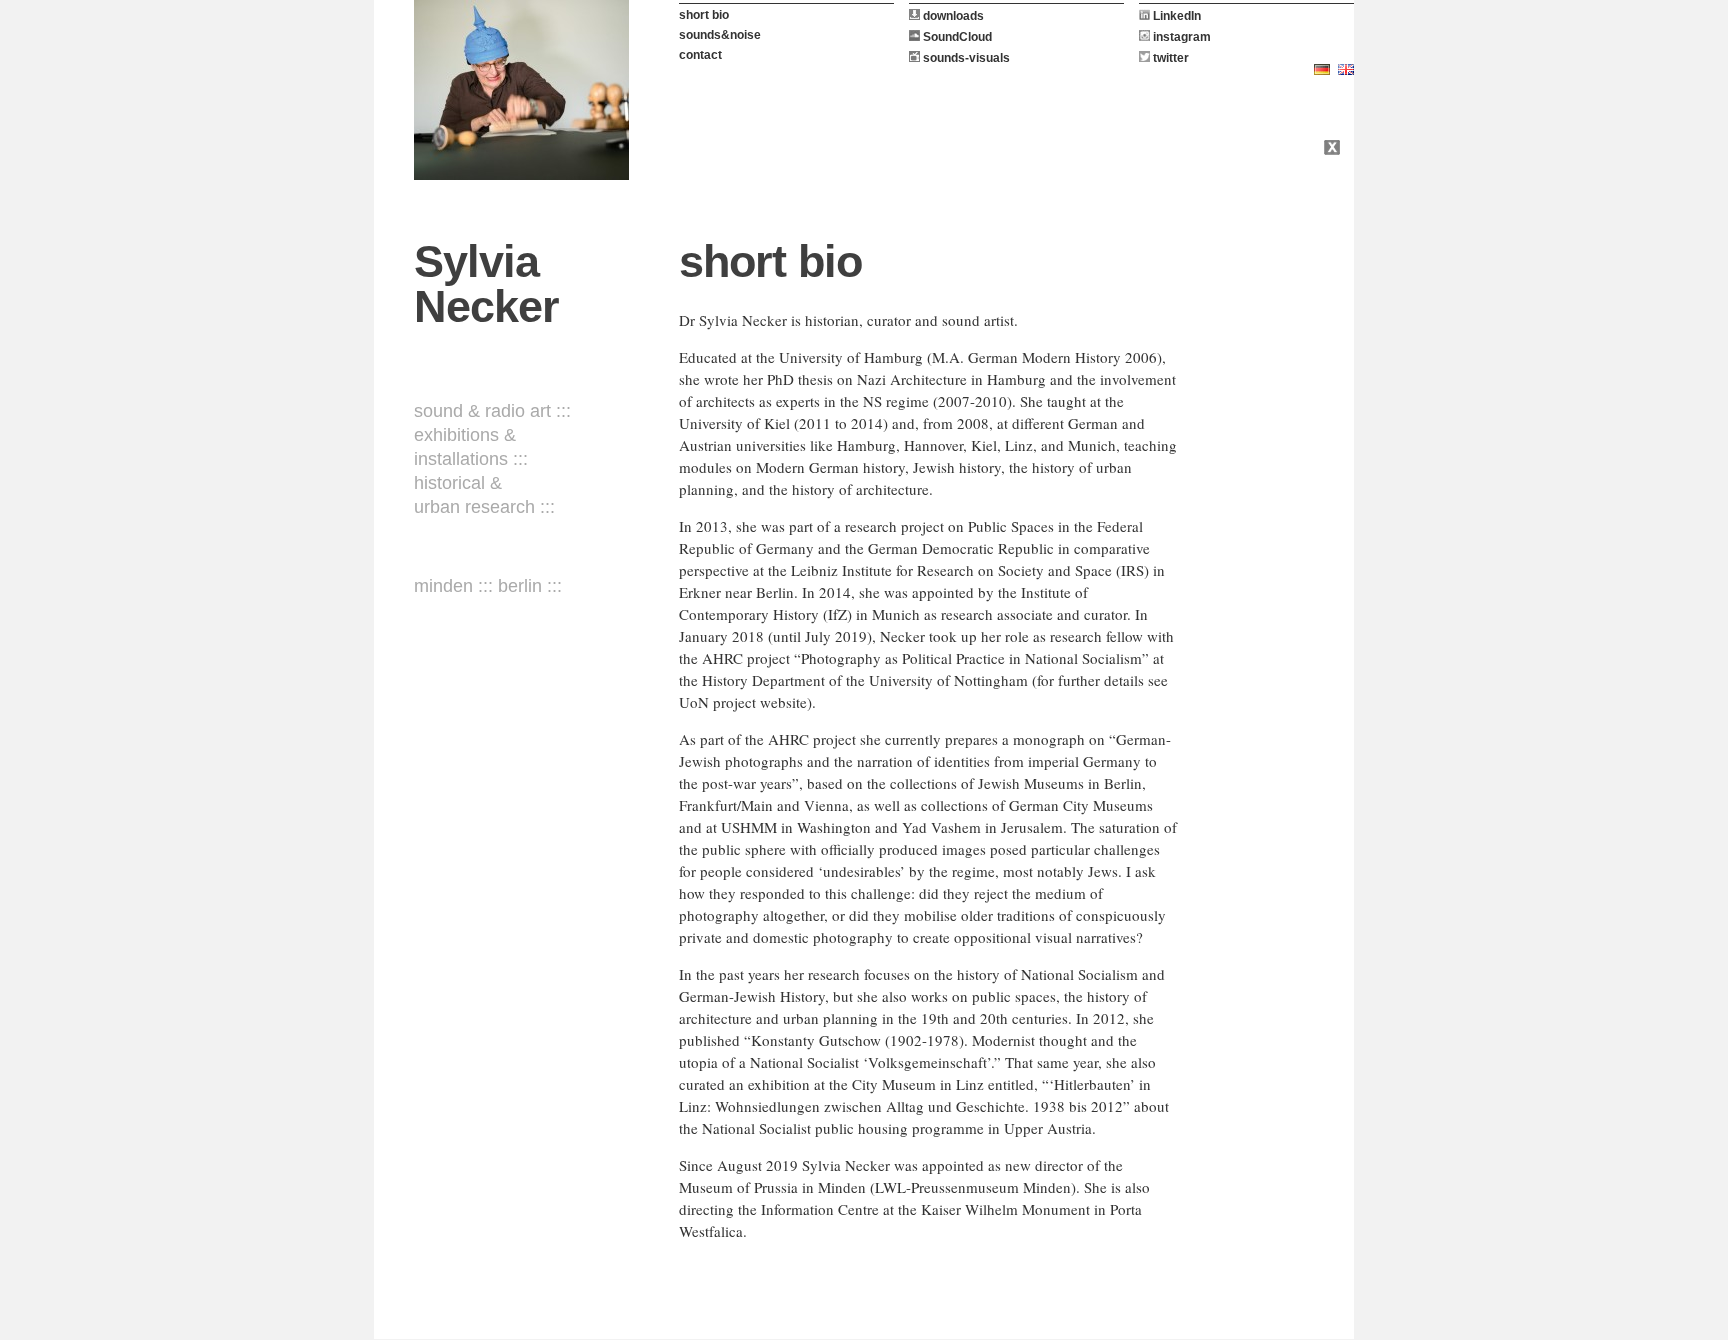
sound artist (978, 320)
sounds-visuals (965, 58)
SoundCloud (956, 37)
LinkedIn (1175, 16)
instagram (1180, 37)
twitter (1169, 58)
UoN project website (743, 702)
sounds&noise (720, 35)
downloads (952, 16)
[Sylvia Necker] (521, 90)
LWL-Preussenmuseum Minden (973, 1187)
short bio (704, 15)
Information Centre (820, 1209)
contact (700, 55)
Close (1334, 150)
